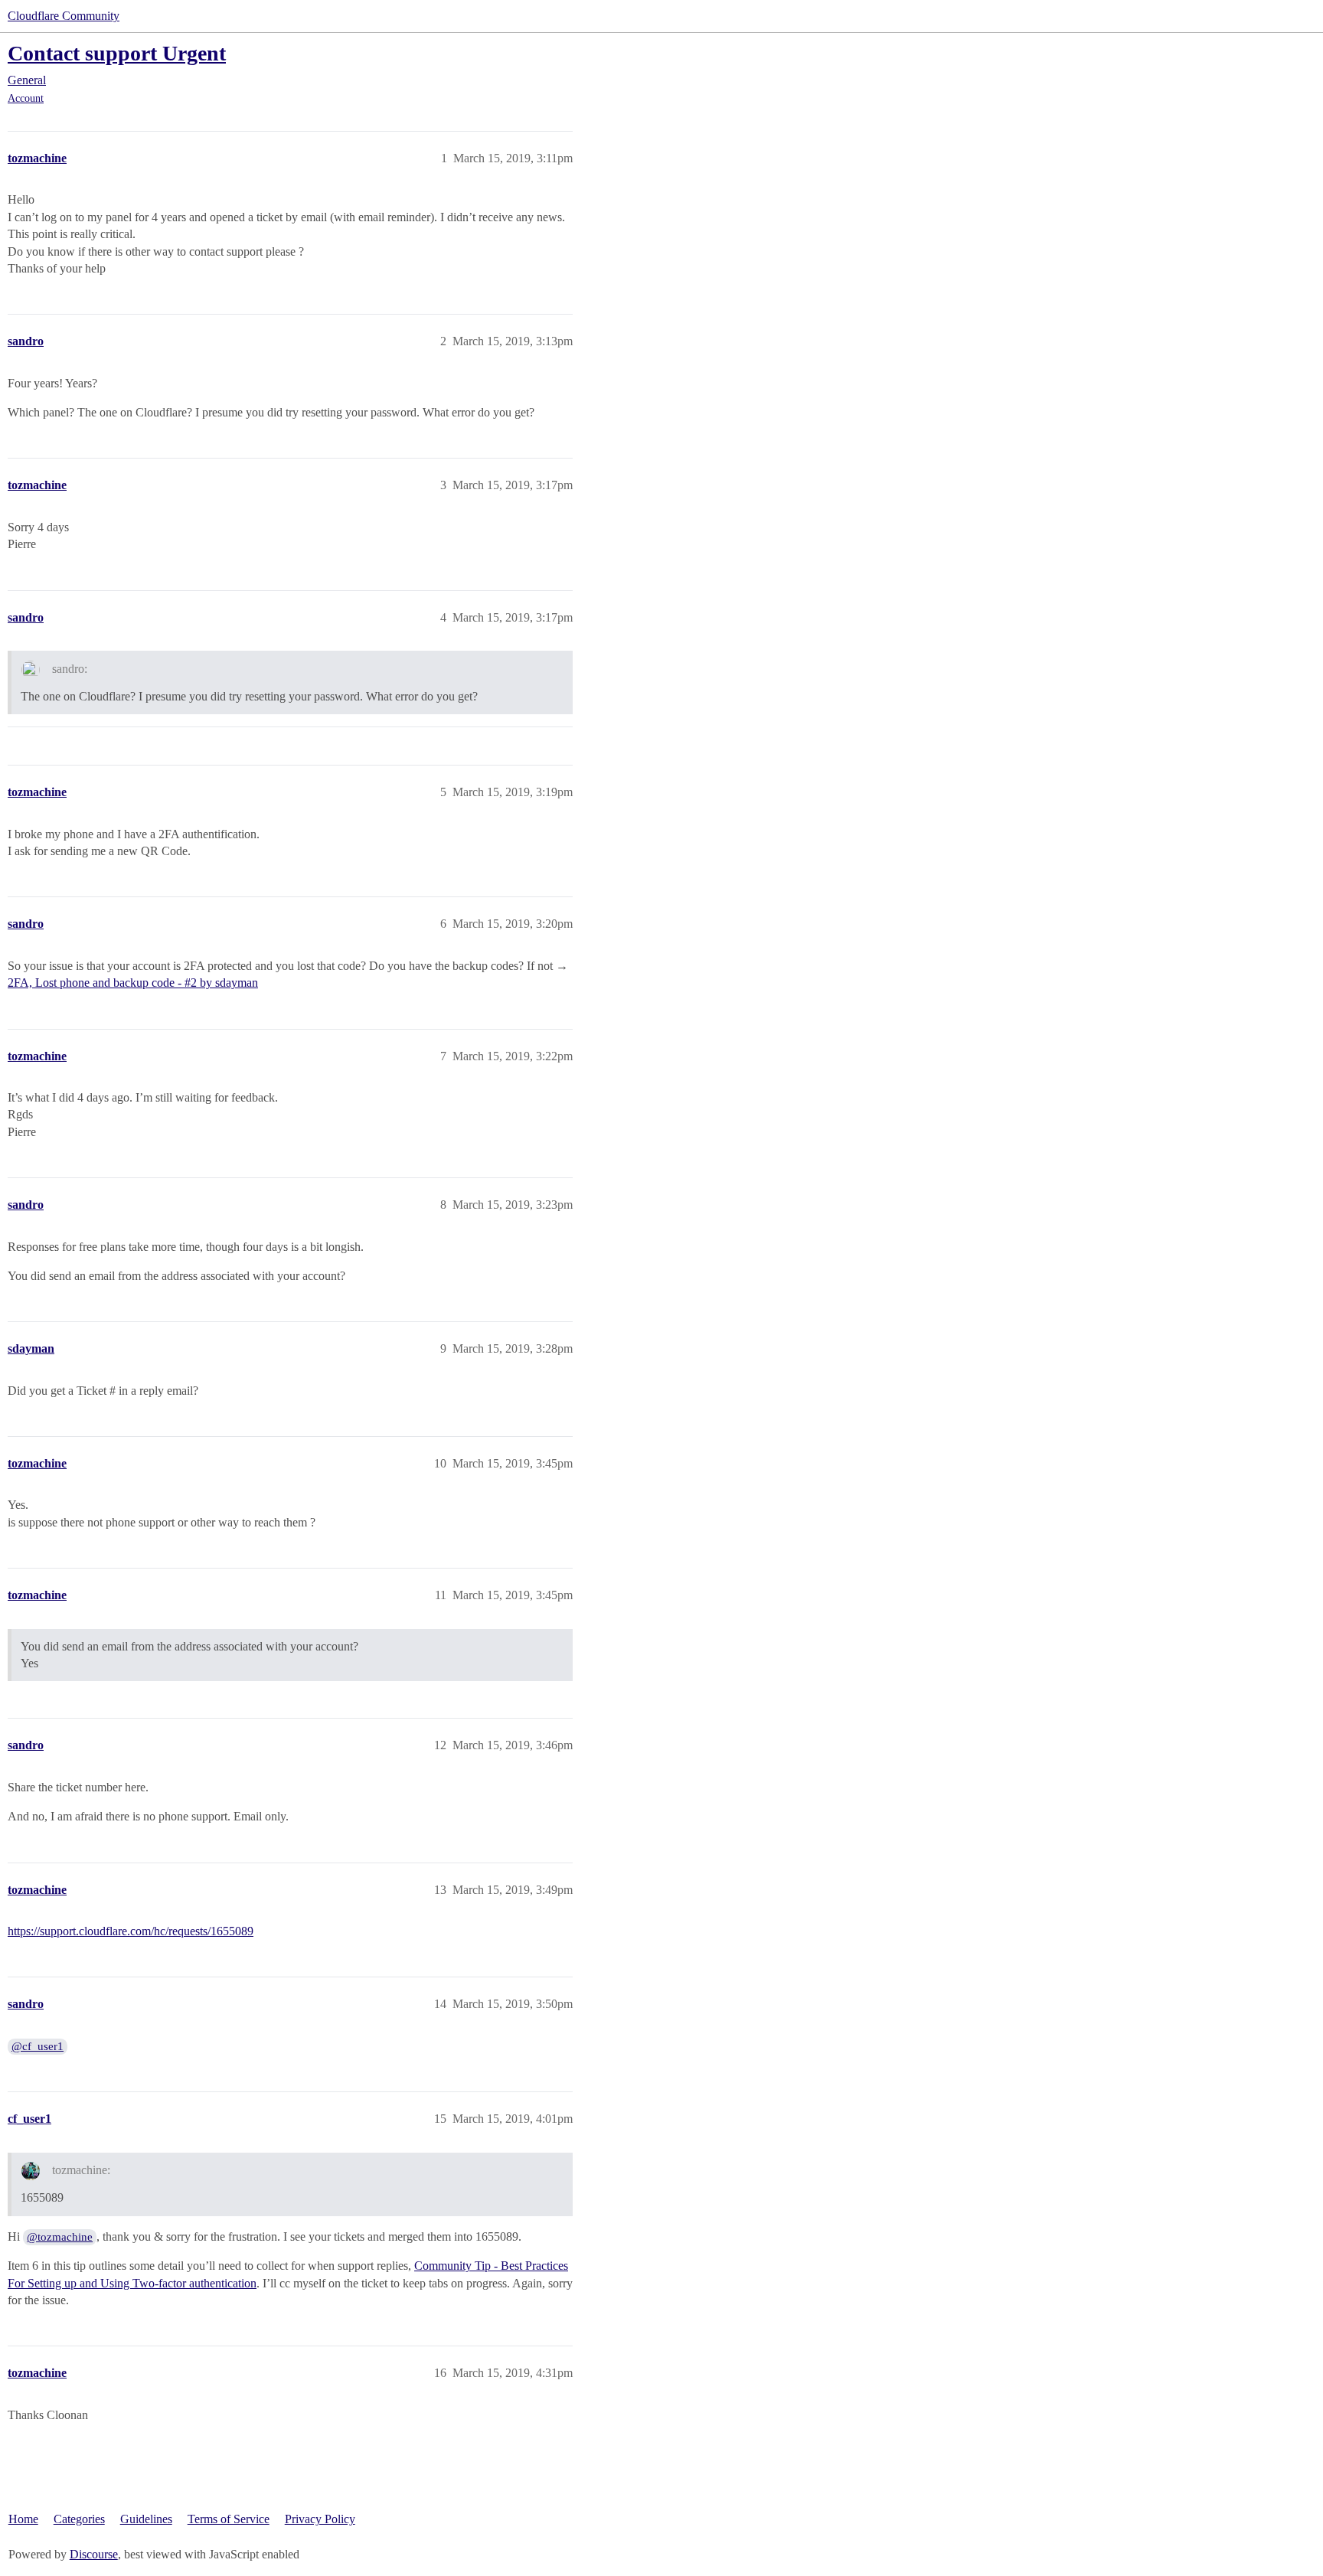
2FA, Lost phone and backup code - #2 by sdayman (133, 983)
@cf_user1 (38, 2046)
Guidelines (146, 2519)
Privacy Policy (320, 2519)
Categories (79, 2519)
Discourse (94, 2554)
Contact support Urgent (117, 53)
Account (26, 98)
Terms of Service (229, 2519)
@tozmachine (60, 2237)
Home (23, 2519)
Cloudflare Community (64, 16)
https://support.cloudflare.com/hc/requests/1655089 (131, 1931)
